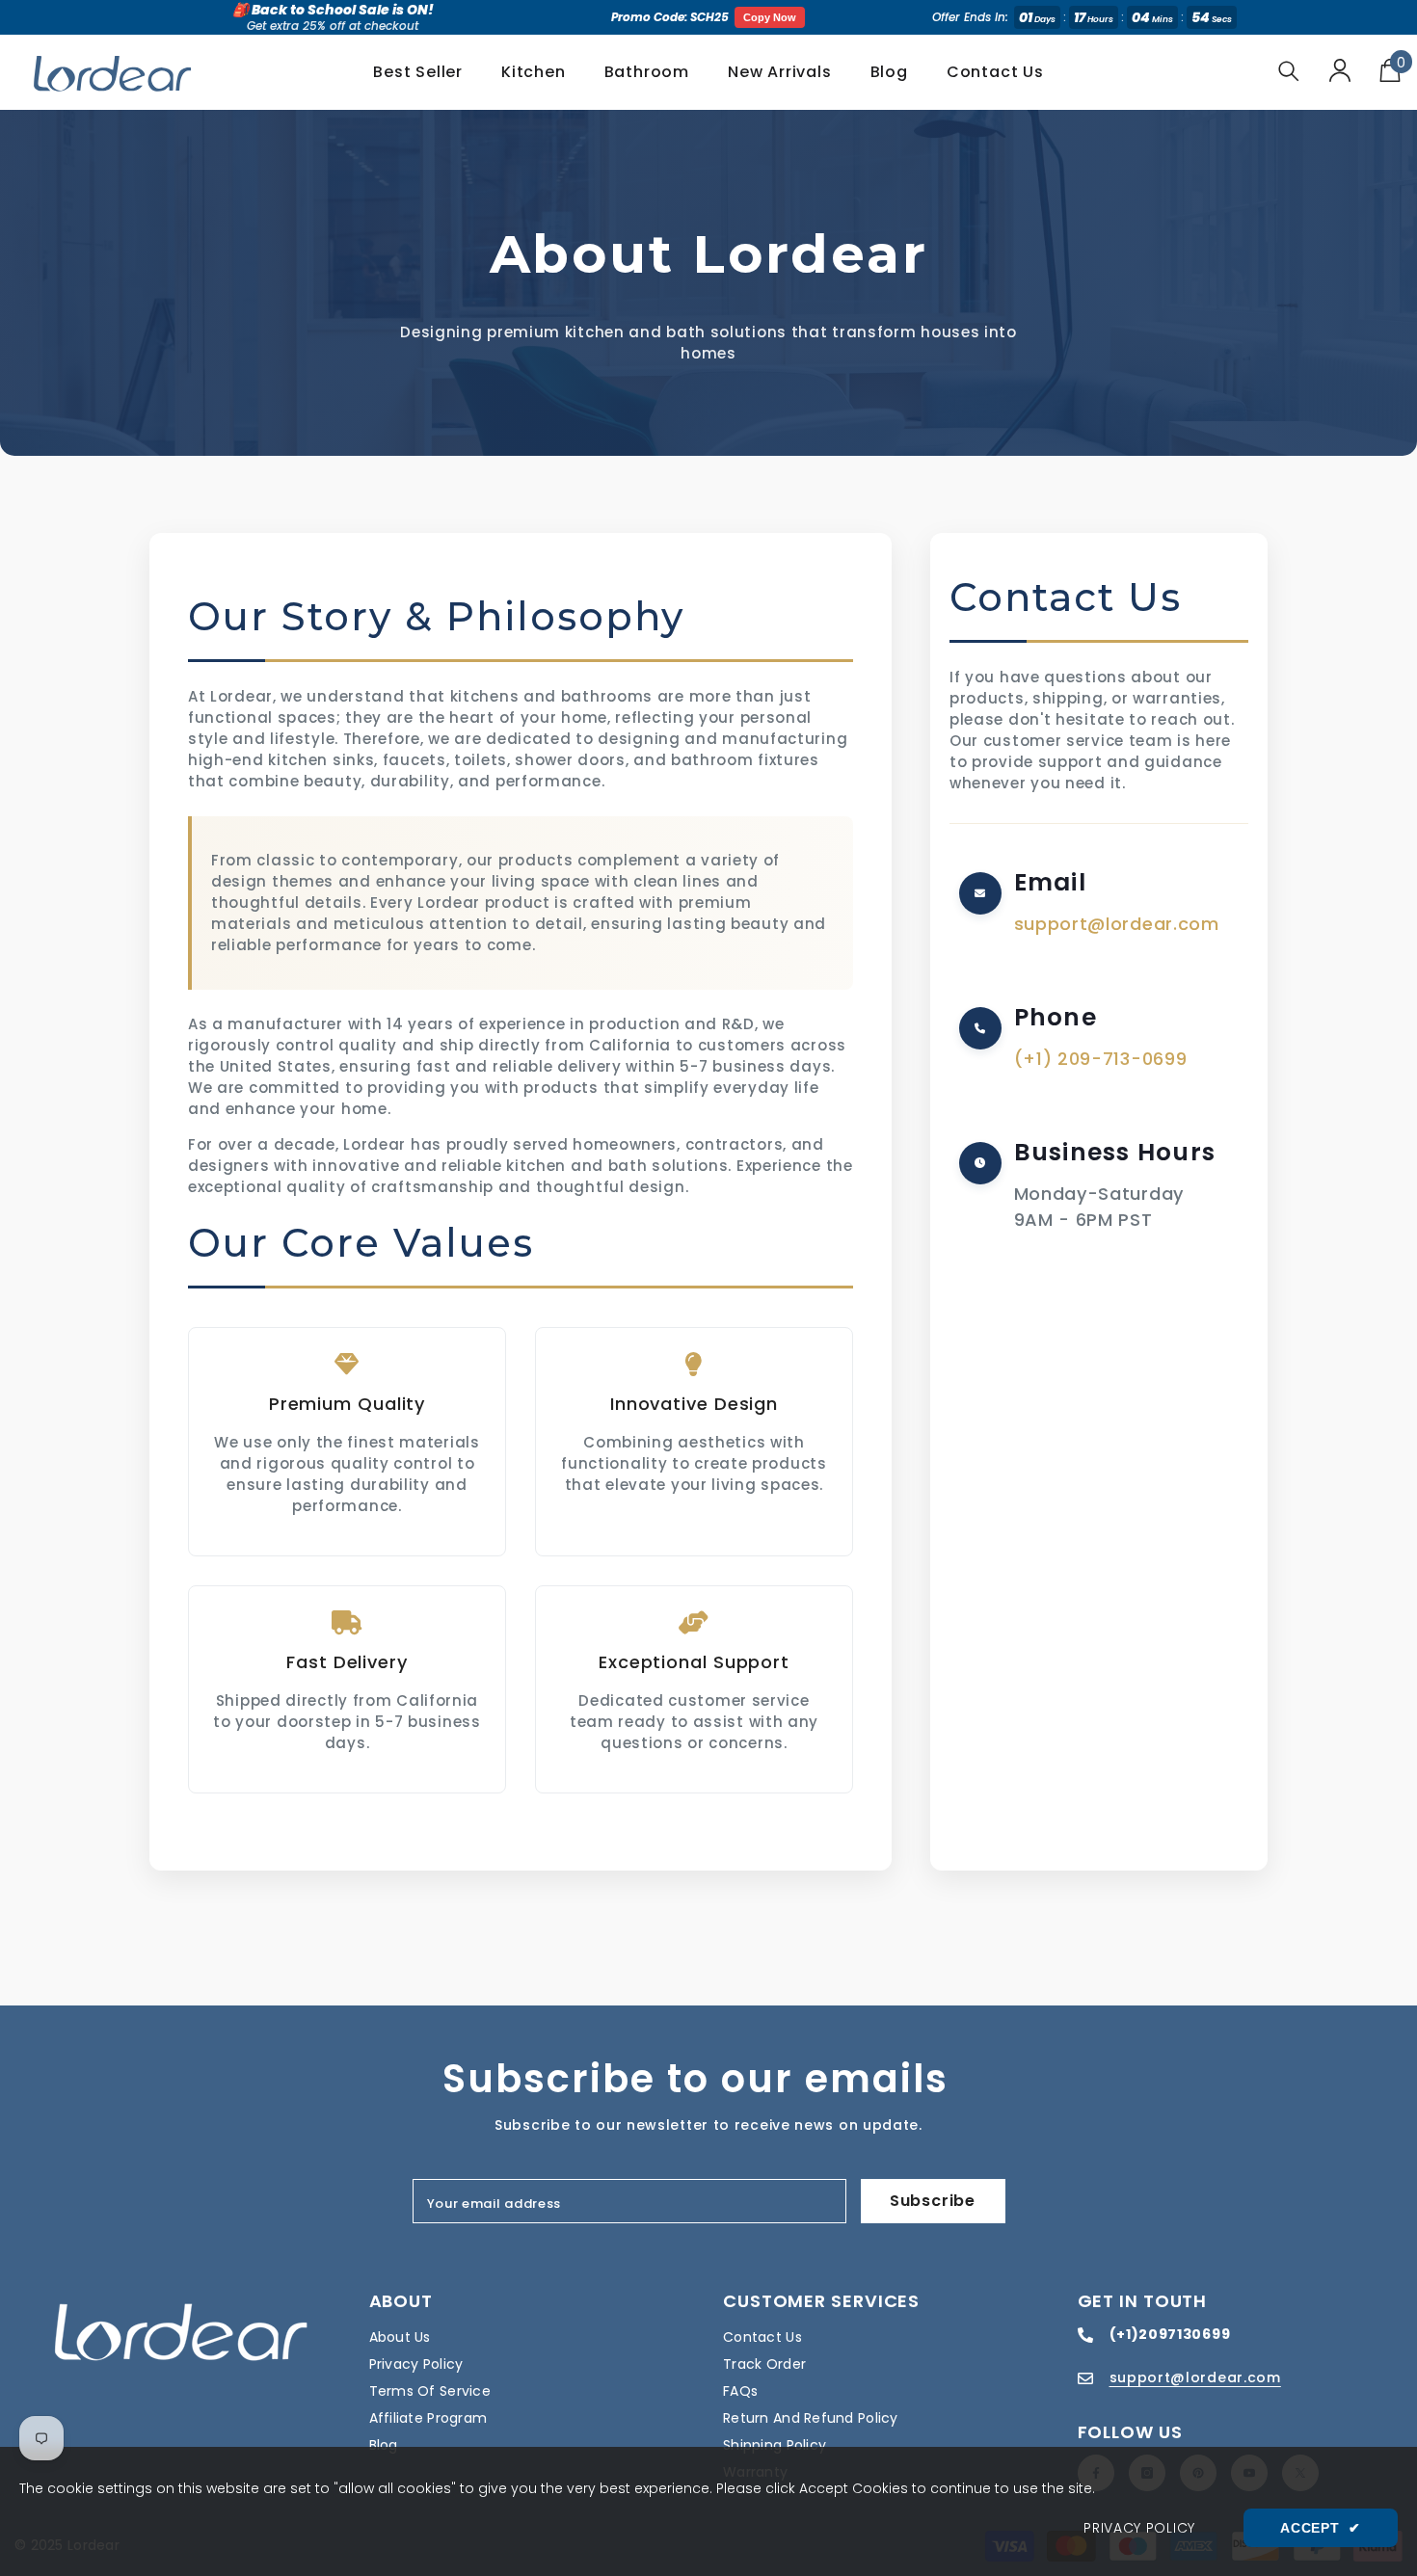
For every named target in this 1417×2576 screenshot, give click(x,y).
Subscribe (933, 2201)
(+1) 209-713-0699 (1101, 1059)
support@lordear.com (1117, 924)
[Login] (1340, 70)
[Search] (1289, 71)
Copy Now (770, 17)
